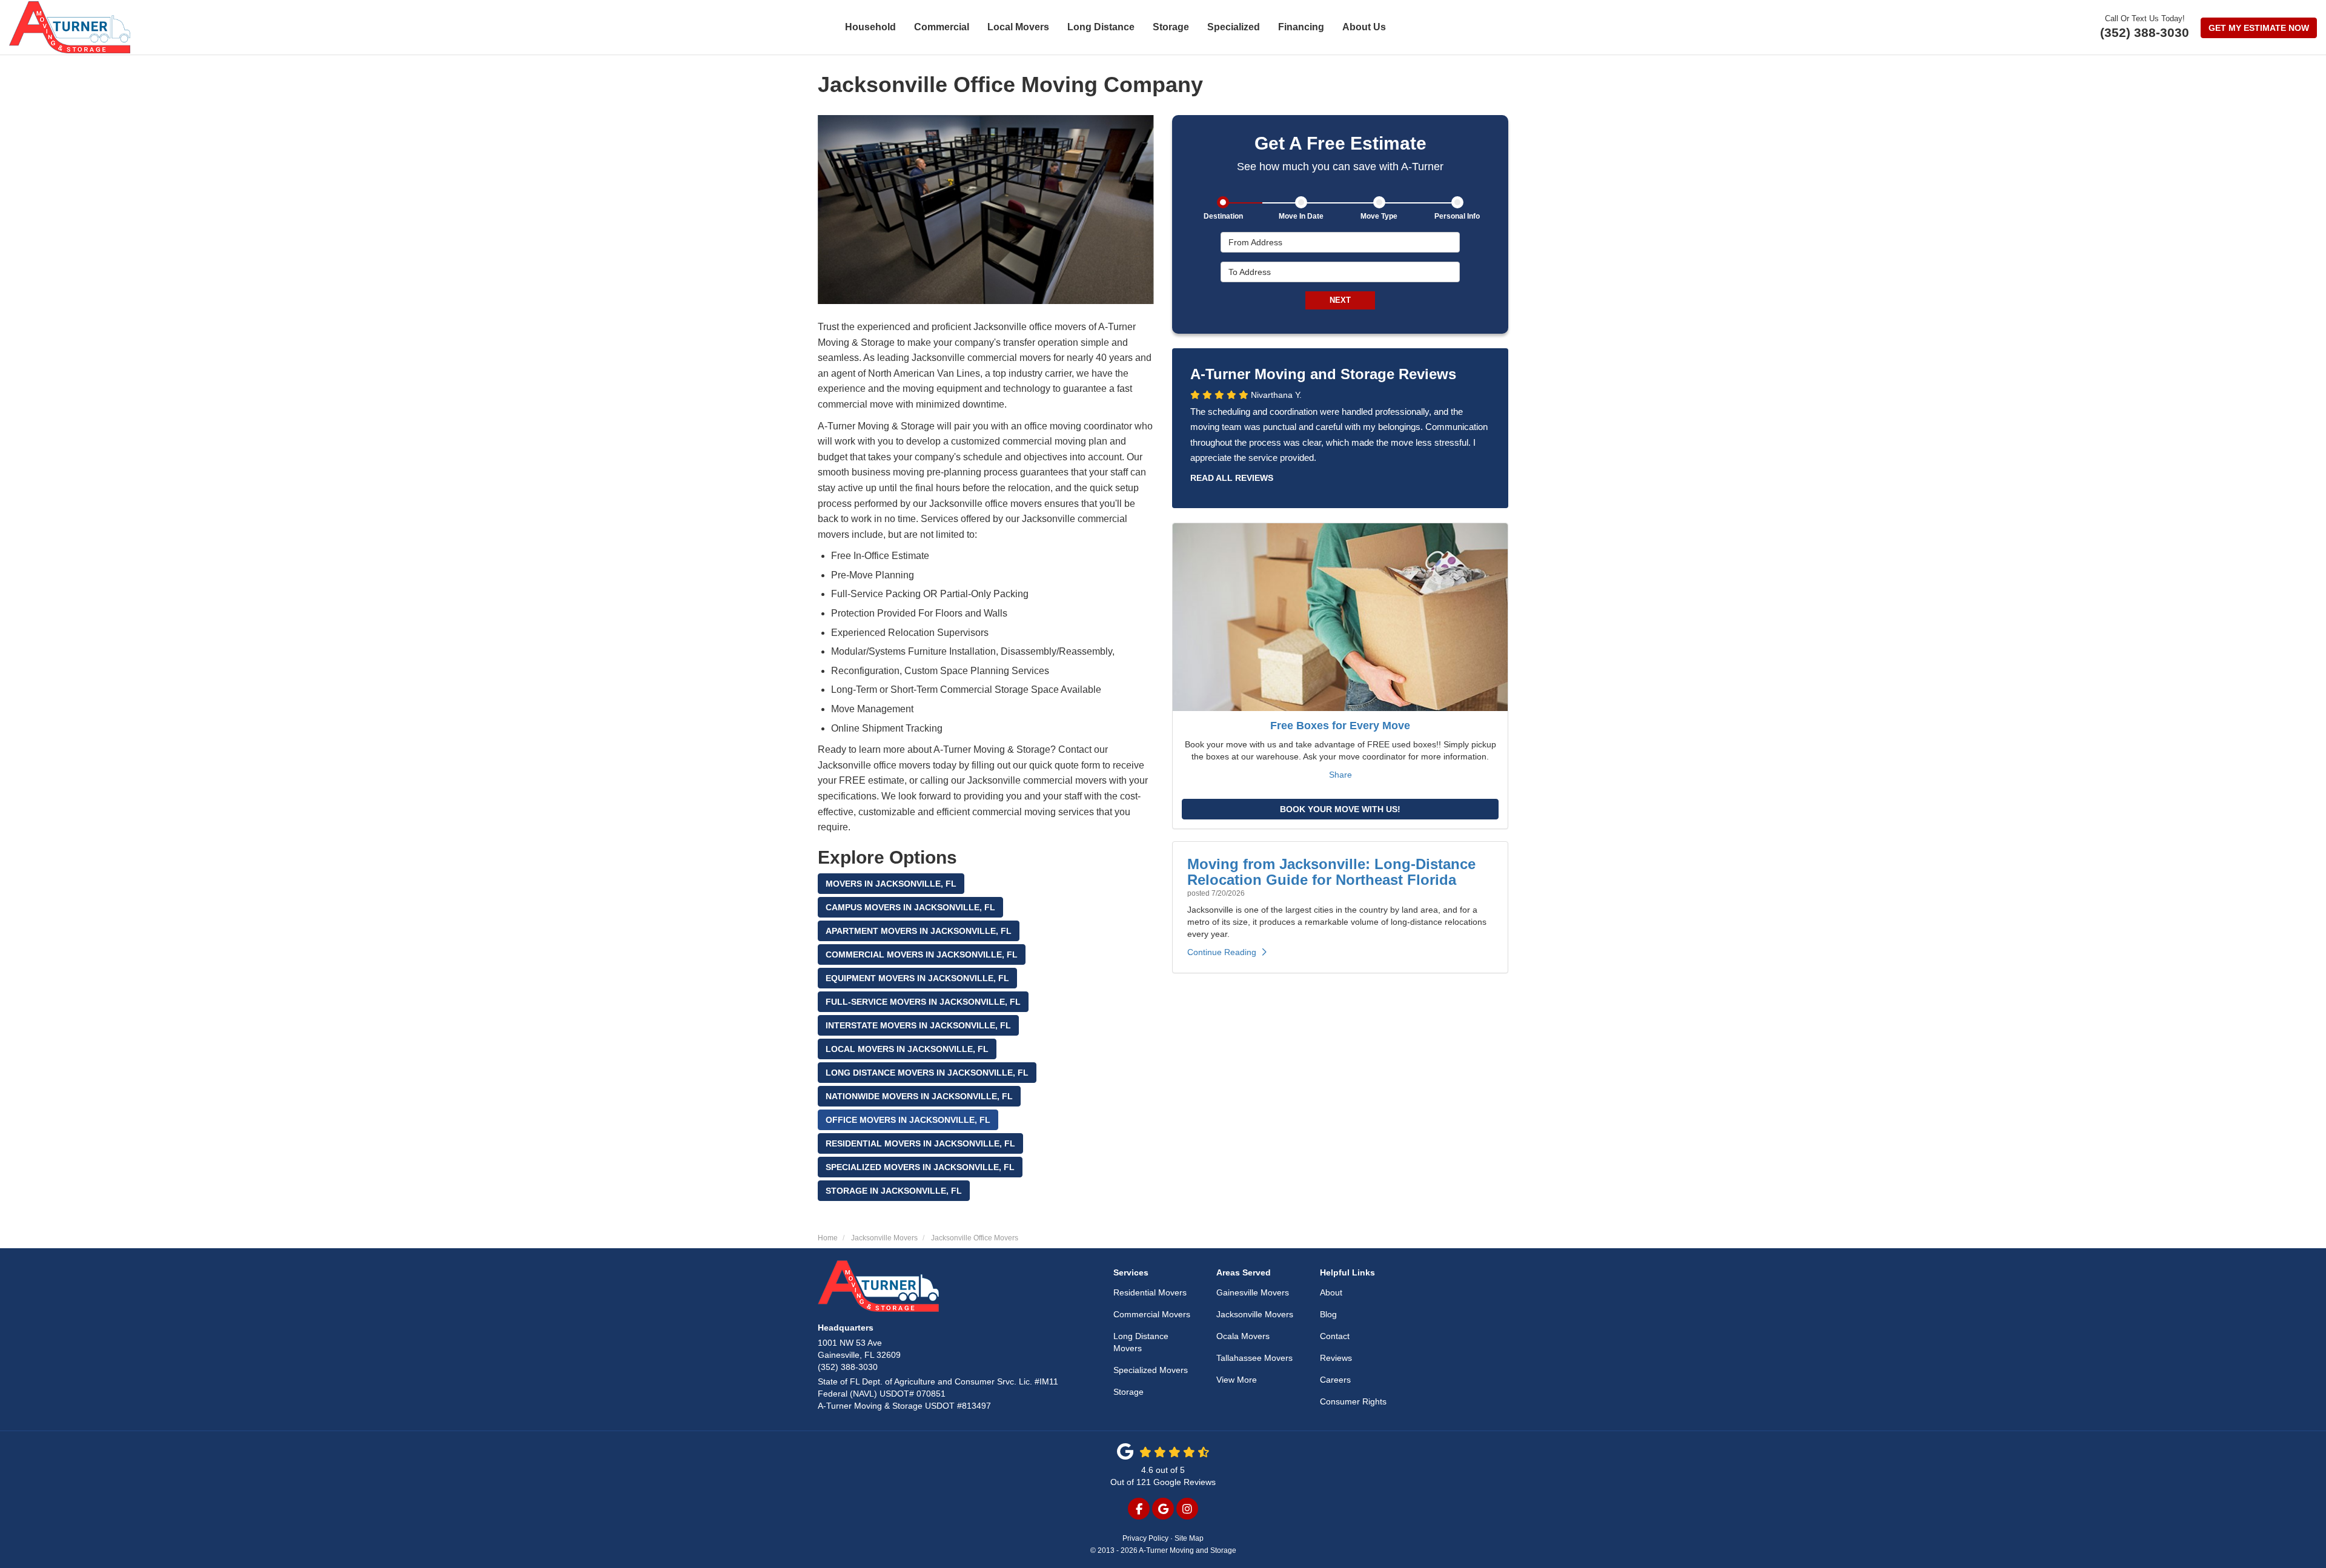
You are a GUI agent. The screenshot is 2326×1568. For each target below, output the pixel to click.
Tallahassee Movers (1254, 1358)
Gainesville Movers (1253, 1292)
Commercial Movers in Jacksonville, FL (922, 954)
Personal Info (1457, 216)
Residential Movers (1150, 1292)
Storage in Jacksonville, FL (894, 1191)
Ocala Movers (1243, 1336)
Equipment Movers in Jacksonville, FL (917, 978)
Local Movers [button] (1018, 27)
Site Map (1189, 1538)
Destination (1223, 216)
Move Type (1379, 216)
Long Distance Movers (1141, 1342)
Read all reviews (1232, 478)
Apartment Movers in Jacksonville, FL (919, 931)
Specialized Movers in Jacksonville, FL (920, 1167)
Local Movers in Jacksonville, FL (907, 1049)
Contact (1335, 1336)
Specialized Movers (1151, 1370)
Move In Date (1301, 216)
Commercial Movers (1152, 1314)
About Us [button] (1364, 27)
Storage (1128, 1392)
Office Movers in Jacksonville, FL (908, 1120)
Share (1340, 775)
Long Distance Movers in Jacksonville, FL (927, 1073)
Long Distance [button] (1101, 27)
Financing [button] (1301, 27)
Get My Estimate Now (2259, 28)
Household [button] (870, 27)
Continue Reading (1222, 952)
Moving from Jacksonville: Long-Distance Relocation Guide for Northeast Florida (1331, 872)
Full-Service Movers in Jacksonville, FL (923, 1002)
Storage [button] (1171, 27)
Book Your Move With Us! (1340, 809)
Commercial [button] (942, 27)
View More (1237, 1380)
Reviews (1336, 1358)
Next (1340, 300)
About (1331, 1292)
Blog (1328, 1314)
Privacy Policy (1145, 1538)
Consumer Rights (1353, 1401)
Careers (1335, 1380)
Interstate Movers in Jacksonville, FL (918, 1025)
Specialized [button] (1234, 27)
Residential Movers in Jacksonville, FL (920, 1143)
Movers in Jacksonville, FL (891, 884)
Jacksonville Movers (1255, 1314)
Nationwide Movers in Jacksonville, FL (919, 1096)
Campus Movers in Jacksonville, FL (910, 907)
